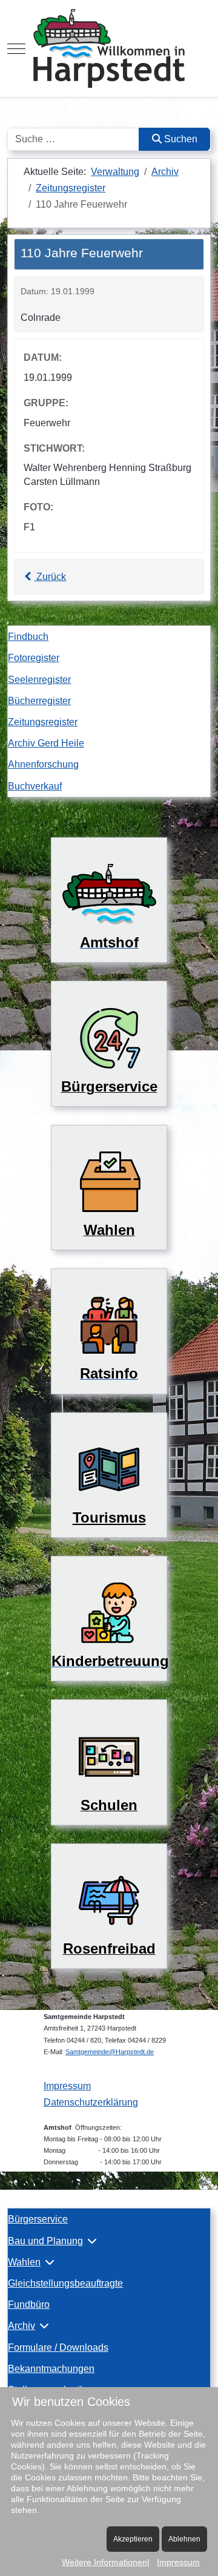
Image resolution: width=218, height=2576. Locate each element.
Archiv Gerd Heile (46, 743)
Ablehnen (184, 2539)
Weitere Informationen (104, 2562)
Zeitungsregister (43, 722)
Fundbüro (29, 2304)
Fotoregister (34, 658)
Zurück (50, 577)
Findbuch (28, 637)
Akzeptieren (133, 2539)
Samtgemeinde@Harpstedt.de (110, 2052)
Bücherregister (39, 701)
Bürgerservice (38, 2219)
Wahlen (24, 2262)
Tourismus (109, 1517)
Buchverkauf (35, 786)
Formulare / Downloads (58, 2347)
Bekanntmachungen (51, 2369)
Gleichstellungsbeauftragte (65, 2283)
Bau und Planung (45, 2241)
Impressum (67, 2086)
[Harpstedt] (109, 48)
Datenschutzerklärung (91, 2102)
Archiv (21, 2326)
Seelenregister (39, 680)
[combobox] (73, 139)
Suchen (180, 139)
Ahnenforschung (43, 764)
